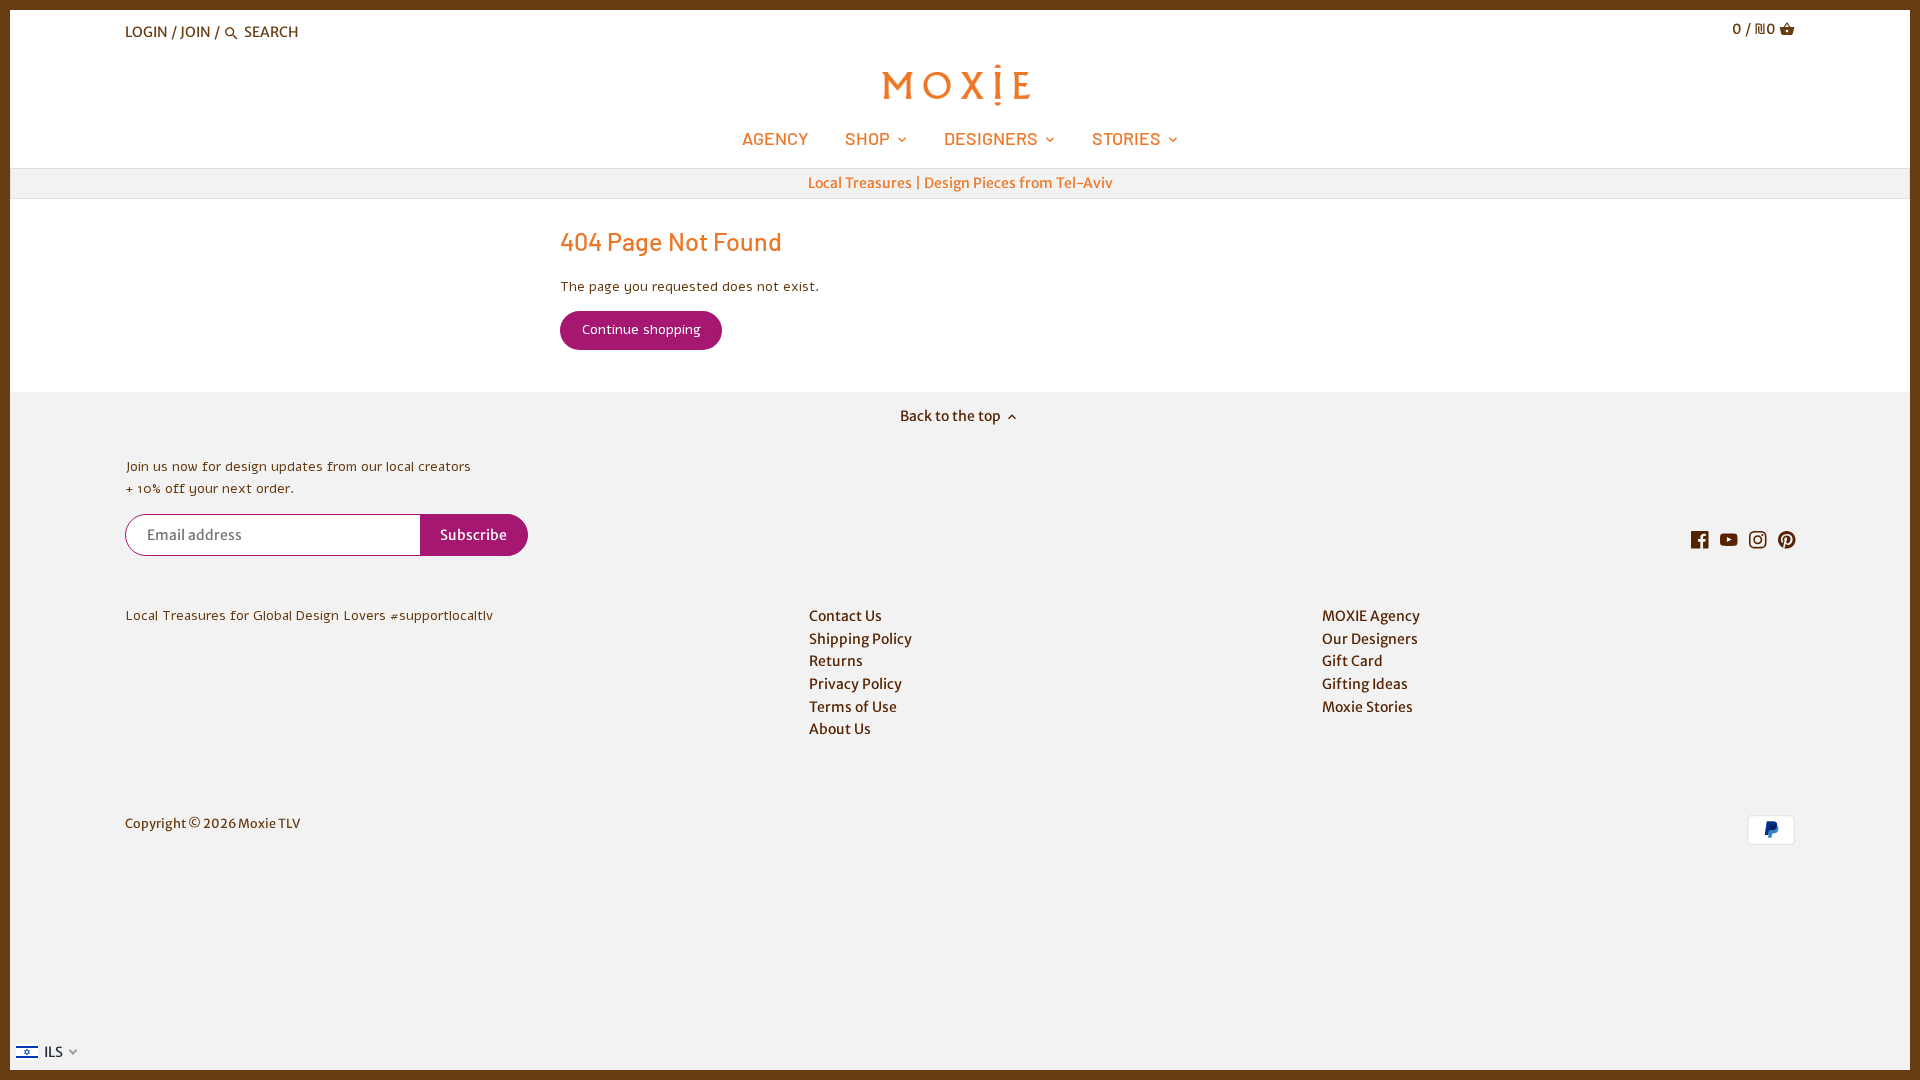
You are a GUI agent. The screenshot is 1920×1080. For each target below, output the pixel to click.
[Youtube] (1729, 540)
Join (195, 32)
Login (146, 32)
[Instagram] (1758, 540)
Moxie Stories (1367, 707)
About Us (840, 729)
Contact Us (845, 616)
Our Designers (1370, 639)
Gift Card (1352, 661)
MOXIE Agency (1371, 616)
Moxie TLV (269, 823)
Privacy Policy (855, 684)
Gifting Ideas (1365, 684)
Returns (836, 661)
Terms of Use (853, 707)
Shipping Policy (860, 639)
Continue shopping (641, 329)
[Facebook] (1700, 540)
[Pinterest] (1787, 540)
